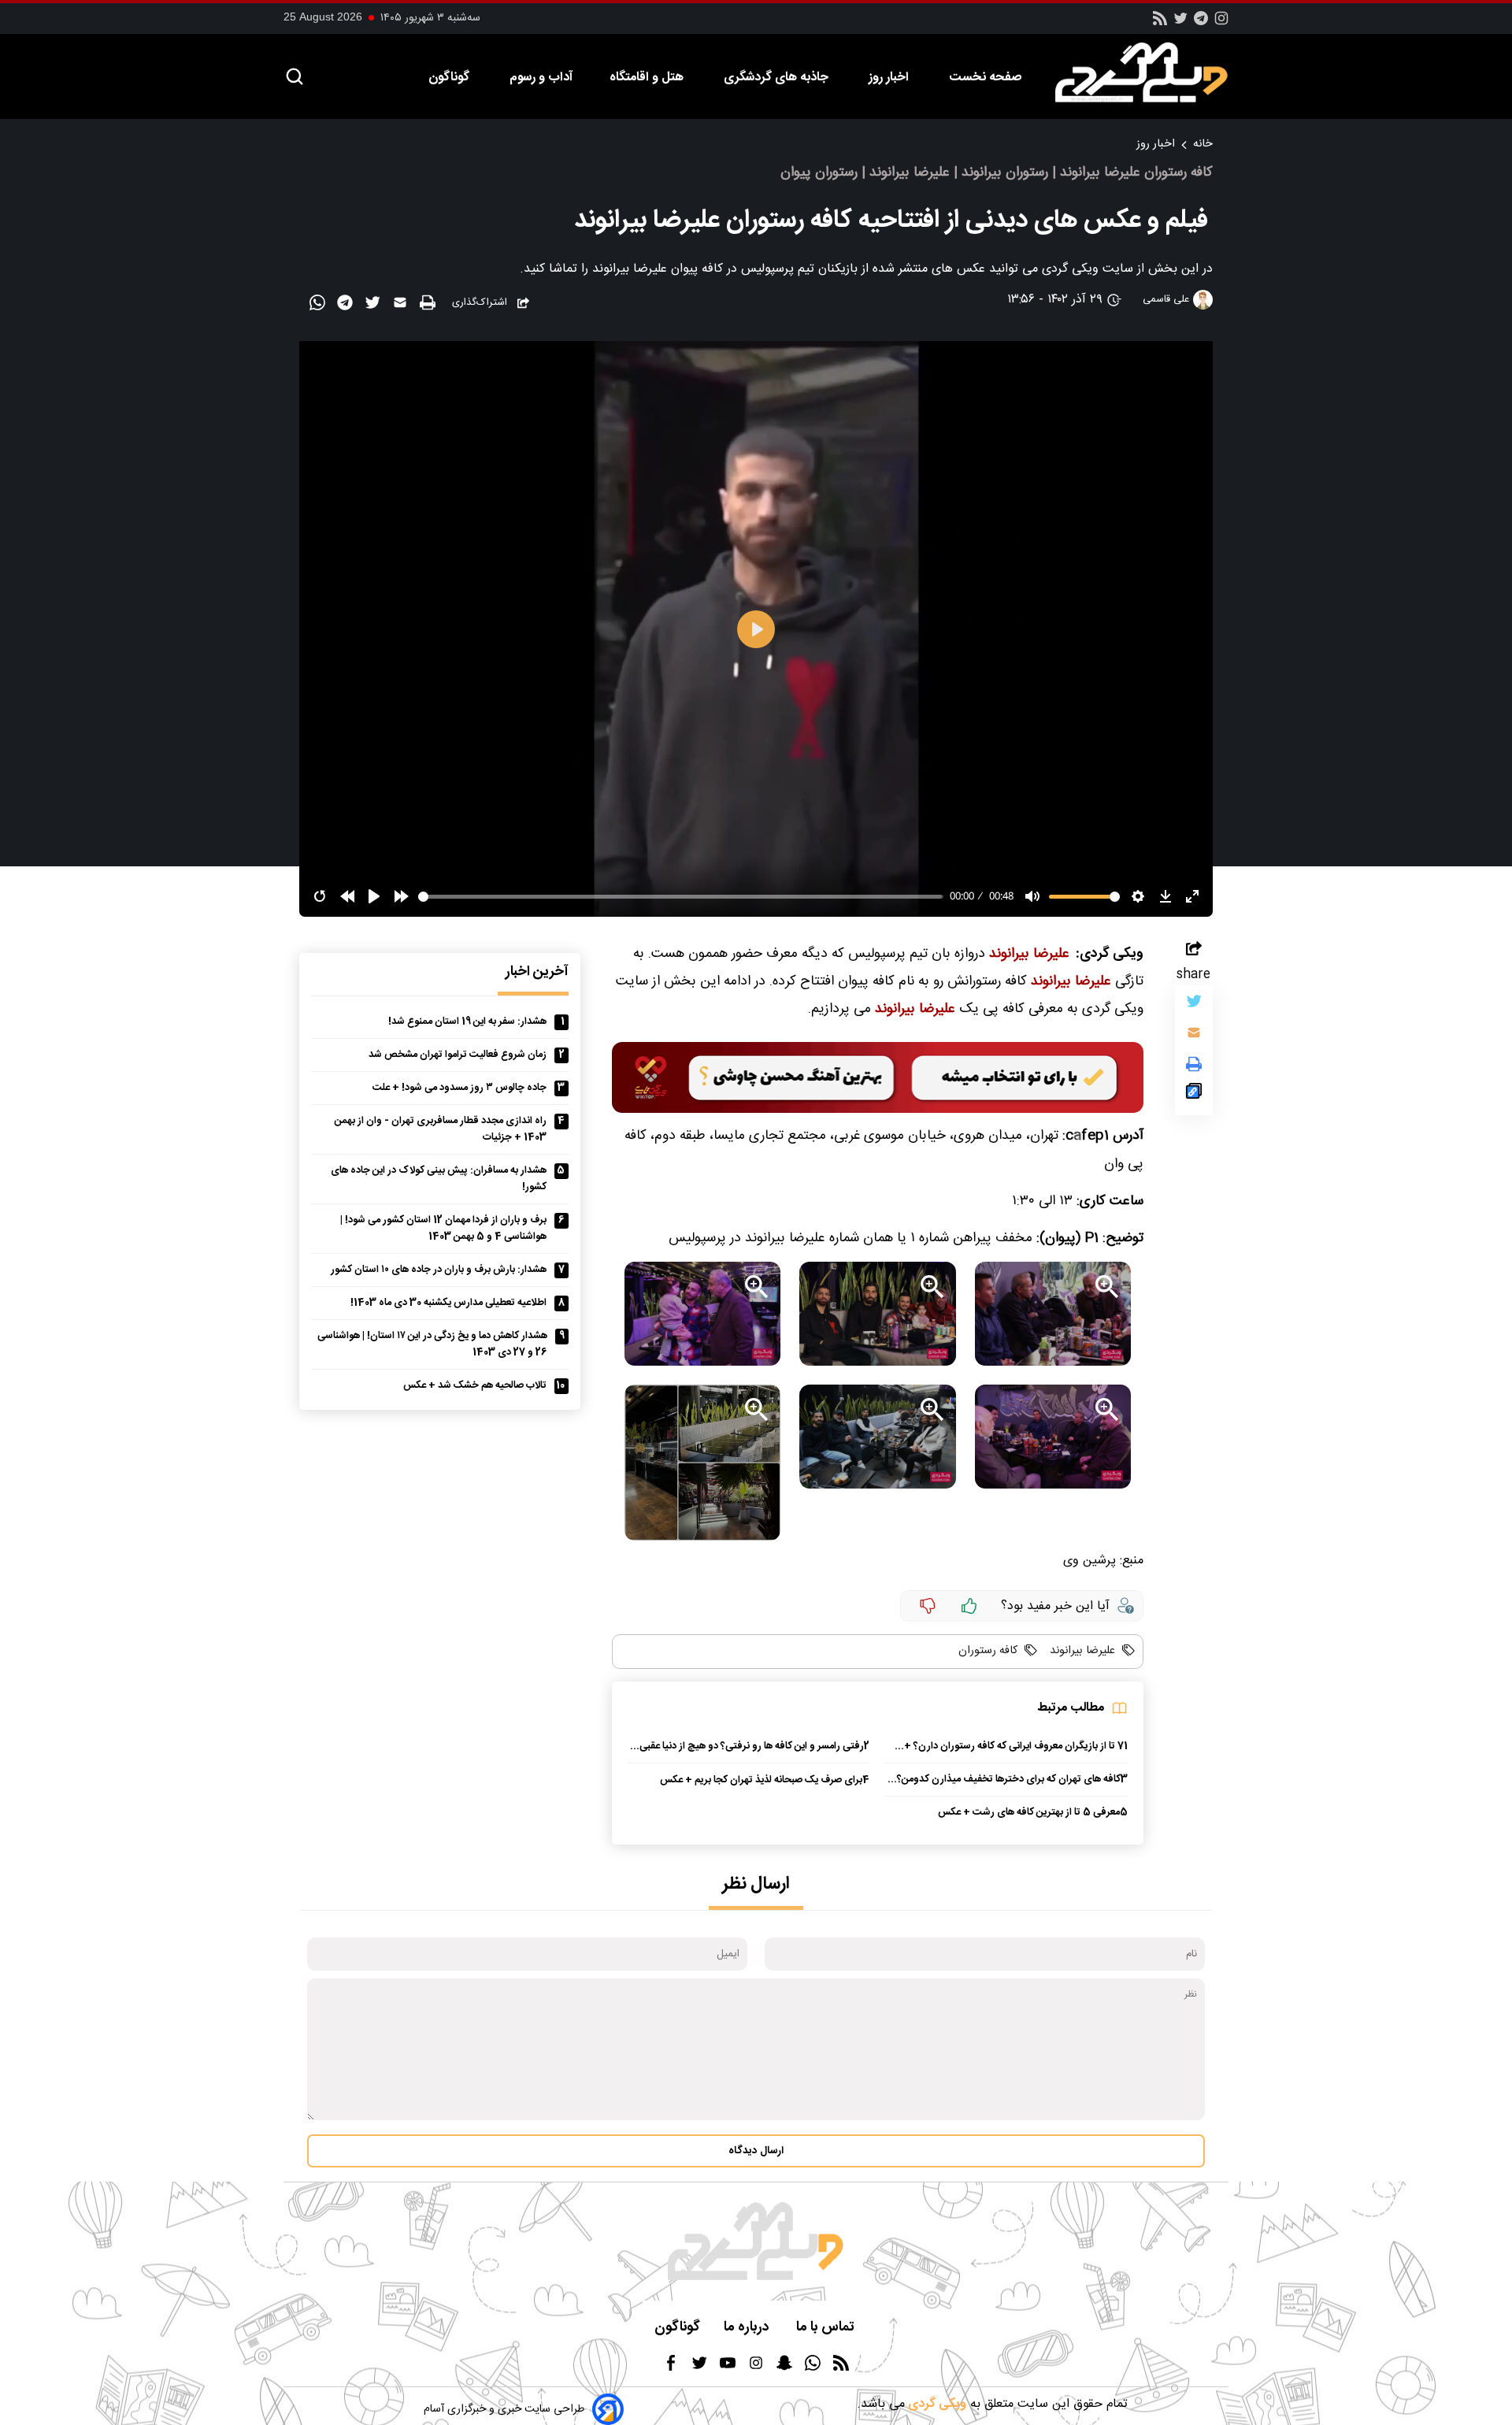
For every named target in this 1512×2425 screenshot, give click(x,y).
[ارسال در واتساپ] (319, 306)
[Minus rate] (928, 1606)
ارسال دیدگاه (756, 2151)
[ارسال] (402, 306)
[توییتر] (1194, 1005)
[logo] (1150, 72)
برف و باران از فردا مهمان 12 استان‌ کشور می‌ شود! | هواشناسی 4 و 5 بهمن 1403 (443, 1229)
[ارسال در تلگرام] (347, 306)
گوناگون (450, 78)
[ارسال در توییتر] (374, 306)
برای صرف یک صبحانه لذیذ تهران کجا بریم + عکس (761, 1780)
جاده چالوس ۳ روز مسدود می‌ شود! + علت (460, 1088)
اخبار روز (890, 78)
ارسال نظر (756, 1884)
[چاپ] (430, 304)
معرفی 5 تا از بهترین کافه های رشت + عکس (1029, 1813)
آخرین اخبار (537, 972)
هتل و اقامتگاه (648, 78)
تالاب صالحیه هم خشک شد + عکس (475, 1386)
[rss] (1160, 23)
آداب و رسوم (541, 78)
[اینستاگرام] (1221, 23)
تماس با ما (827, 2328)
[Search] (295, 78)
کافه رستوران (988, 1651)
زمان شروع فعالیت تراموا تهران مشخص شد (458, 1055)
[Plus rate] (969, 1606)
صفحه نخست (985, 78)
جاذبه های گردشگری (778, 78)
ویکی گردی (936, 2404)
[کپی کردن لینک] (1194, 1095)
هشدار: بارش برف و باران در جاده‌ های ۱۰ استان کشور (439, 1270)
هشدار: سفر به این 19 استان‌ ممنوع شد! (467, 1022)
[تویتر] (1180, 23)
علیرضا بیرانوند (1081, 1651)
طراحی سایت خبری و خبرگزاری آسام (504, 2409)
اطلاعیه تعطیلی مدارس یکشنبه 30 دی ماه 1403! (448, 1303)
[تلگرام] (1201, 23)
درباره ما (748, 2328)
